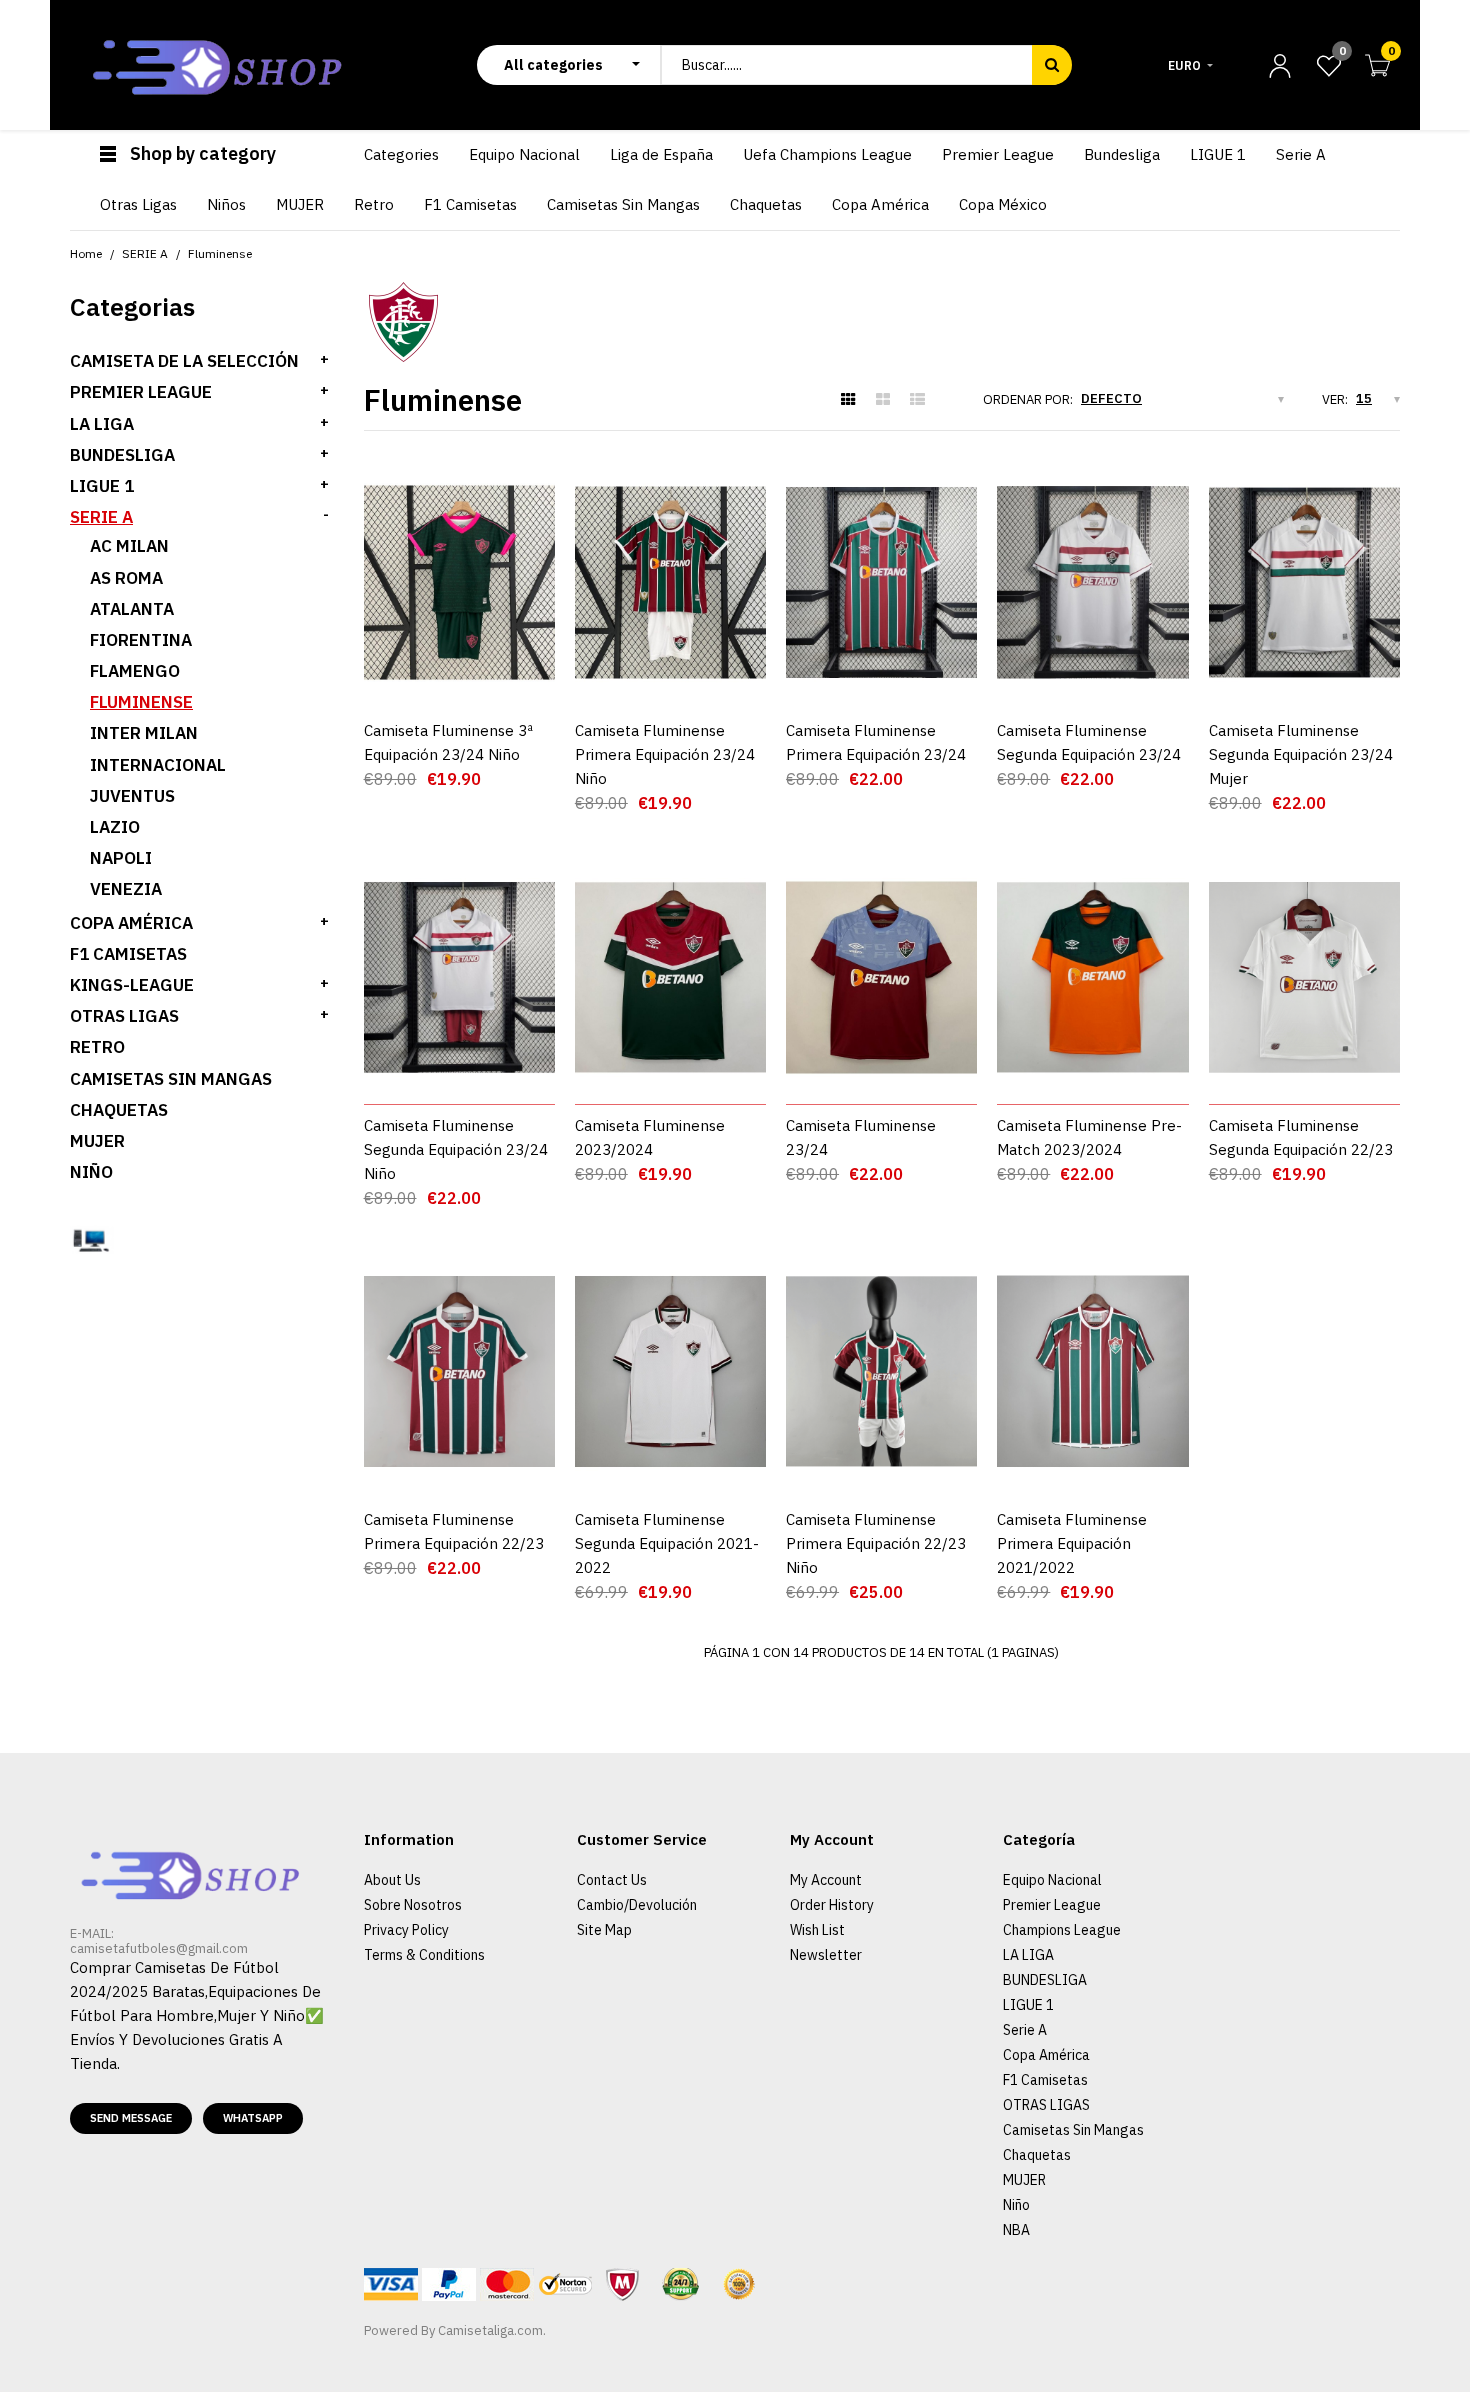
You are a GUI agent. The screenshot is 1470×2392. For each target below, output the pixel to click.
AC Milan (129, 546)
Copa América (131, 923)
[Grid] (848, 400)
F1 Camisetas (128, 954)
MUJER (97, 1141)
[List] (917, 400)
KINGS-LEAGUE (132, 985)
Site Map (604, 1930)
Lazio (115, 827)
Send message (131, 2118)
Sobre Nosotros (413, 1905)
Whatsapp (253, 2118)
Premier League (1052, 1905)
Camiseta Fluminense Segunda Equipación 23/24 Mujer (1301, 754)
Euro (1184, 65)
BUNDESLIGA (122, 455)
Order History (832, 1905)
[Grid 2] (883, 400)
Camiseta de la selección (184, 361)
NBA (1016, 2230)
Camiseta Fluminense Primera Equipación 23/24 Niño (665, 754)
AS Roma (126, 578)
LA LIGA (102, 424)
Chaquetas (119, 1110)
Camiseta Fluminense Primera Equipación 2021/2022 (1072, 1543)
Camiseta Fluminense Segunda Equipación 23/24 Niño (456, 1149)
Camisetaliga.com (490, 2330)
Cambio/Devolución (637, 1905)
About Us (392, 1880)
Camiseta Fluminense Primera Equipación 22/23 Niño (876, 1543)
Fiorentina (141, 640)
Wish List (817, 1930)
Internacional (158, 765)
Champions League (1062, 1930)
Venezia (126, 889)
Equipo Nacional (1052, 1880)
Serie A (1025, 2030)
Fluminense (141, 702)
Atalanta (132, 609)
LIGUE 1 (102, 486)
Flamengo (135, 671)
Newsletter (826, 1955)
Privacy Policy (406, 1930)
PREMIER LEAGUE (141, 392)
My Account (826, 1880)
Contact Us (612, 1880)
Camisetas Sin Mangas (171, 1079)
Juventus (132, 796)
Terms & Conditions (424, 1955)
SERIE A (101, 517)
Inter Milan (144, 733)
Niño (91, 1172)
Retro (97, 1047)
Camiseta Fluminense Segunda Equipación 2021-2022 (667, 1543)
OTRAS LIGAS (124, 1016)
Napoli (121, 858)
